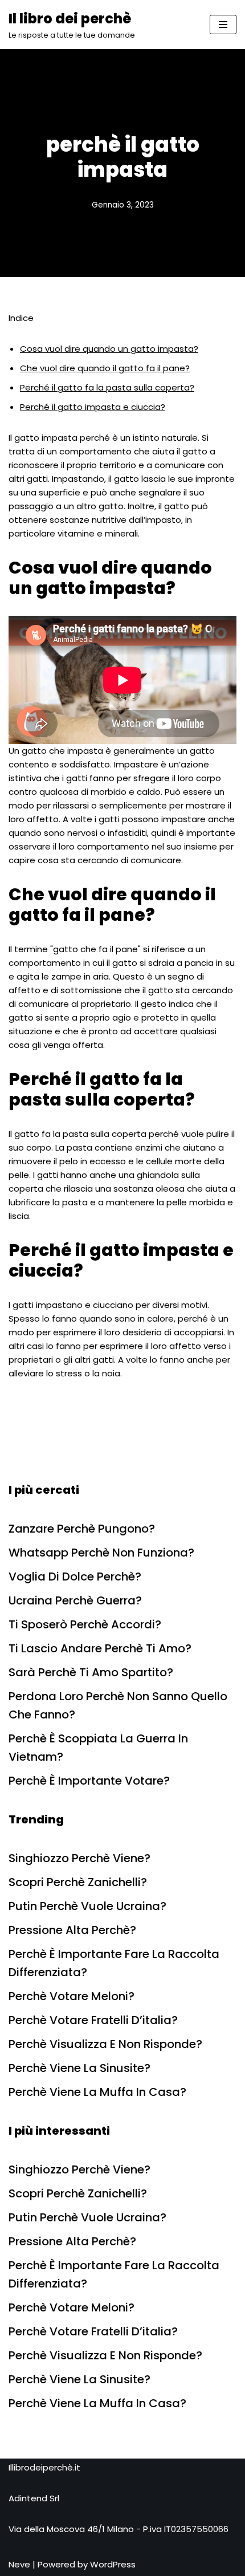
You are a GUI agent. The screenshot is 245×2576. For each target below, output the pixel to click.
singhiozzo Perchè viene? (79, 1858)
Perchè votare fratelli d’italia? (93, 2020)
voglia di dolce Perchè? (75, 1577)
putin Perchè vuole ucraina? (87, 1906)
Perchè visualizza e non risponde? (105, 2044)
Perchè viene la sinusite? (79, 2068)
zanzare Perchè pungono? (82, 1529)
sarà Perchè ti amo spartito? (91, 1672)
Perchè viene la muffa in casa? (97, 2092)
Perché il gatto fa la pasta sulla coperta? (107, 387)
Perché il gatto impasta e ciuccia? (93, 407)
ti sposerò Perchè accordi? (85, 1624)
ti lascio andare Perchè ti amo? (100, 1648)
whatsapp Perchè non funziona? (101, 1553)
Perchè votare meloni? (72, 1996)
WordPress (113, 2564)
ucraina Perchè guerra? (75, 1600)
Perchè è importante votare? (89, 1781)
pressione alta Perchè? (72, 1930)
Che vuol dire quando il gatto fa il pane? (105, 368)
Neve (19, 2564)
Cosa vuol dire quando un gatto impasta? (109, 349)
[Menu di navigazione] (223, 25)
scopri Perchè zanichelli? (78, 1882)
